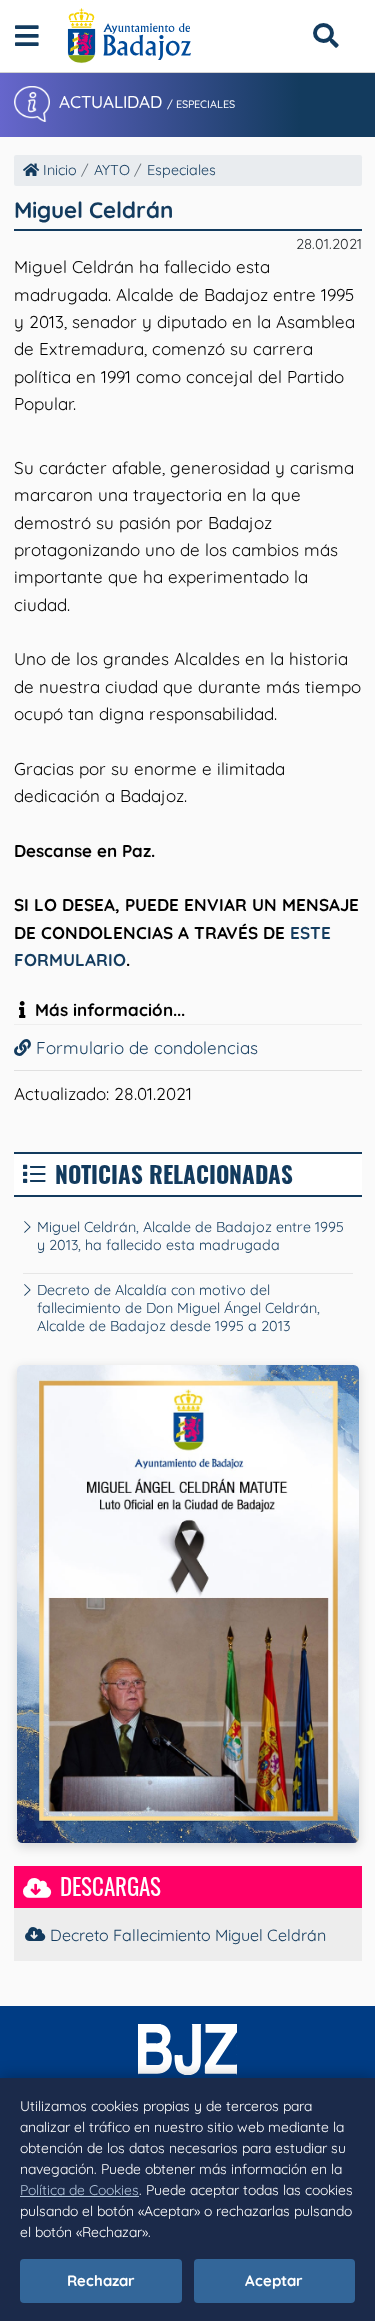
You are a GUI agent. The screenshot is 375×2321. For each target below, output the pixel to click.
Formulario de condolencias (144, 1047)
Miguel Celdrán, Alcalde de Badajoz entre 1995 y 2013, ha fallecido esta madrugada (190, 1236)
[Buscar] (325, 35)
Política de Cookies (79, 2190)
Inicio (58, 170)
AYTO (112, 170)
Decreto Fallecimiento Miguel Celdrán (188, 1935)
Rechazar (101, 2280)
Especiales (181, 170)
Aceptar (274, 2280)
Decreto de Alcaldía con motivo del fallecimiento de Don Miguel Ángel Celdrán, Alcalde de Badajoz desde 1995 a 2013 (178, 1308)
